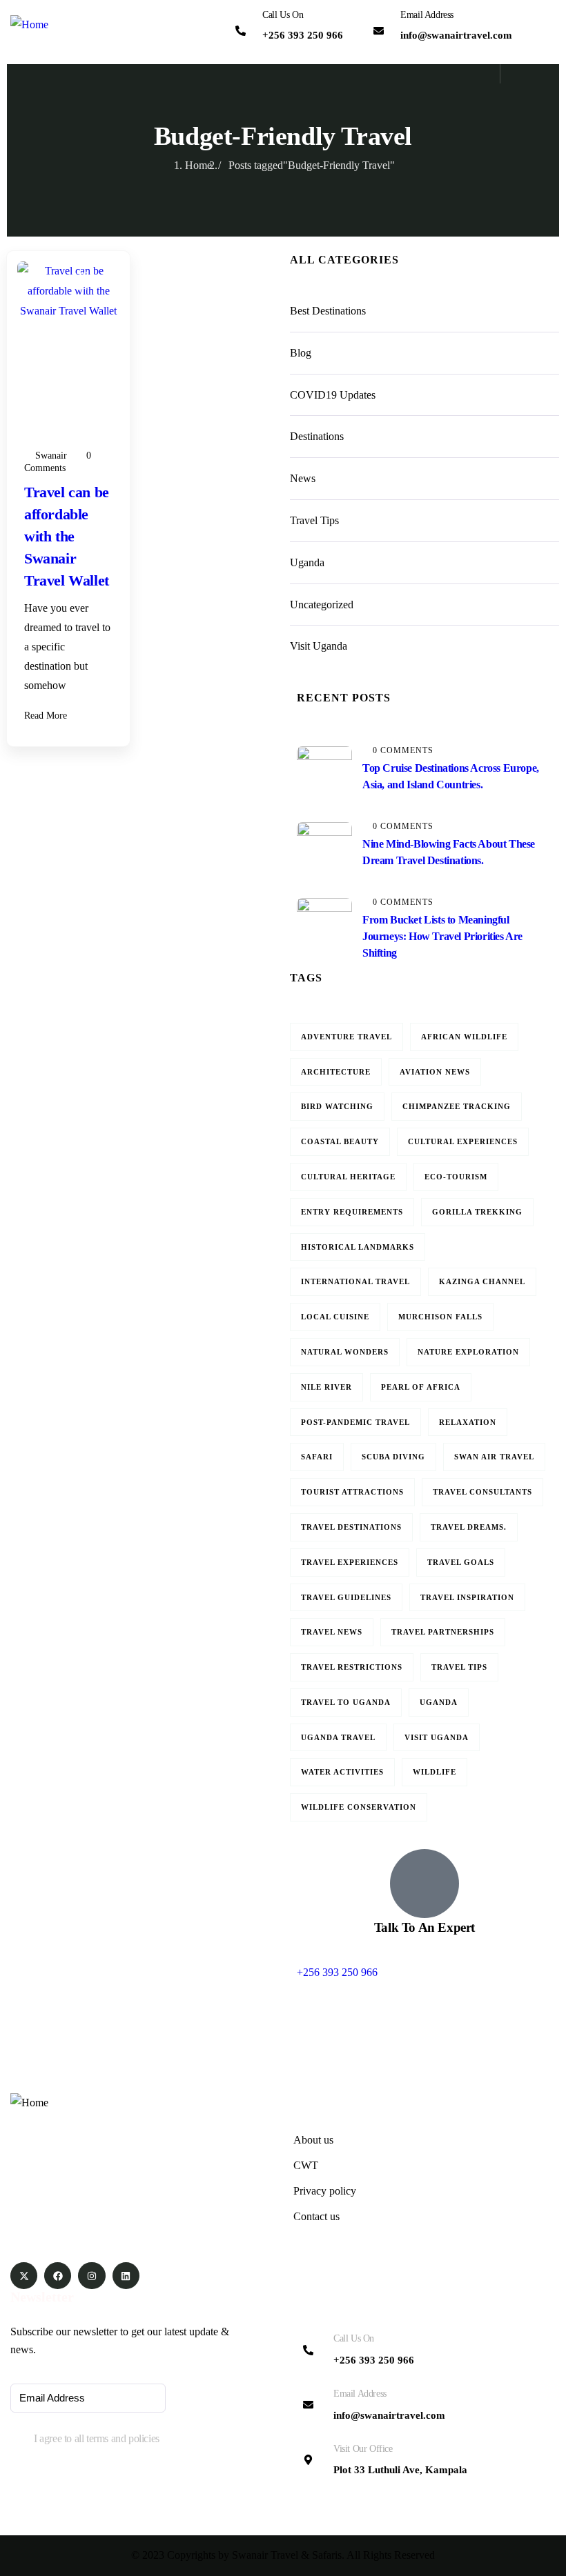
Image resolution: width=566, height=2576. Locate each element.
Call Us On (283, 15)
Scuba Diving (393, 1457)
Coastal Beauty (340, 1141)
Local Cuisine (335, 1317)
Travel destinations (351, 1527)
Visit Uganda (66, 401)
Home (198, 165)
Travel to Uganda (346, 1702)
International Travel (355, 1281)
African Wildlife (464, 1037)
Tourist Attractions (352, 1492)
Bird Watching (337, 1106)
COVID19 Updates (333, 395)
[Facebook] (58, 2276)
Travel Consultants (482, 1492)
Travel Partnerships (443, 1632)
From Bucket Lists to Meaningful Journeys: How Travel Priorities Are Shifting (442, 936)
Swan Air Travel (494, 1457)
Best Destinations (328, 311)
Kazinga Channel (482, 1281)
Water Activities (342, 1772)
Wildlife (435, 1772)
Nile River (326, 1387)
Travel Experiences (350, 1562)
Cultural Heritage (348, 1177)
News (303, 478)
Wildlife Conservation (359, 1807)
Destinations (65, 341)
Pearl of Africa (421, 1387)
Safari (317, 1457)
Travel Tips (62, 361)
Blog (48, 321)
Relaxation (468, 1422)
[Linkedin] (126, 2276)
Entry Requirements (352, 1212)
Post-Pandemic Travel (355, 1422)
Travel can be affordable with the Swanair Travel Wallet (67, 536)
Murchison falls (440, 1317)
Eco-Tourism (456, 1177)
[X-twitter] (24, 2276)
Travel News (332, 1632)
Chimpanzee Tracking (457, 1106)
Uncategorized (322, 605)
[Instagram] (91, 2276)
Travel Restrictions (352, 1667)
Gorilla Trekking (477, 1212)
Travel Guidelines (346, 1597)
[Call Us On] (241, 31)
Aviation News (435, 1072)
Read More (47, 716)
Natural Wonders (345, 1352)
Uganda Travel (338, 1737)
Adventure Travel (347, 1037)
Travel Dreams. (469, 1527)
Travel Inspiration (467, 1597)
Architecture (336, 1072)
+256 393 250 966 (337, 1972)
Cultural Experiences (463, 1141)
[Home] (29, 25)
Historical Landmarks (358, 1247)
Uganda (55, 381)
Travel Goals (461, 1562)
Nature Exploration (468, 1352)
